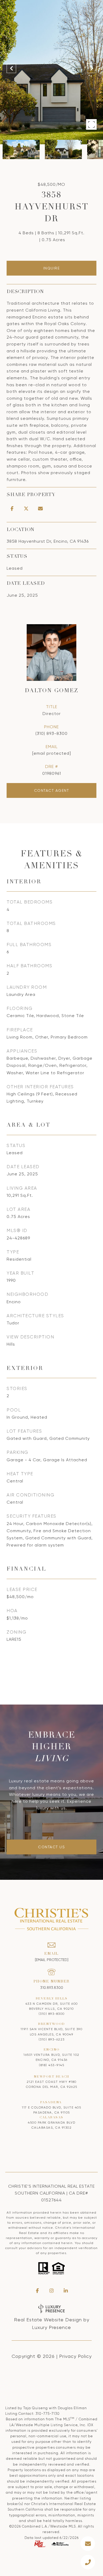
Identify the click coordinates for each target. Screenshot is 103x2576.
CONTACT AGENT (52, 790)
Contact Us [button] (51, 1847)
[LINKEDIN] (66, 2291)
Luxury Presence (51, 2327)
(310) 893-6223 (52, 2039)
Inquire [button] (52, 268)
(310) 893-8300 (51, 733)
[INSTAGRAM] (51, 2291)
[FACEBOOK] (37, 2291)
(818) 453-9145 (51, 2065)
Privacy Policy (75, 2356)
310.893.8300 (52, 1988)
